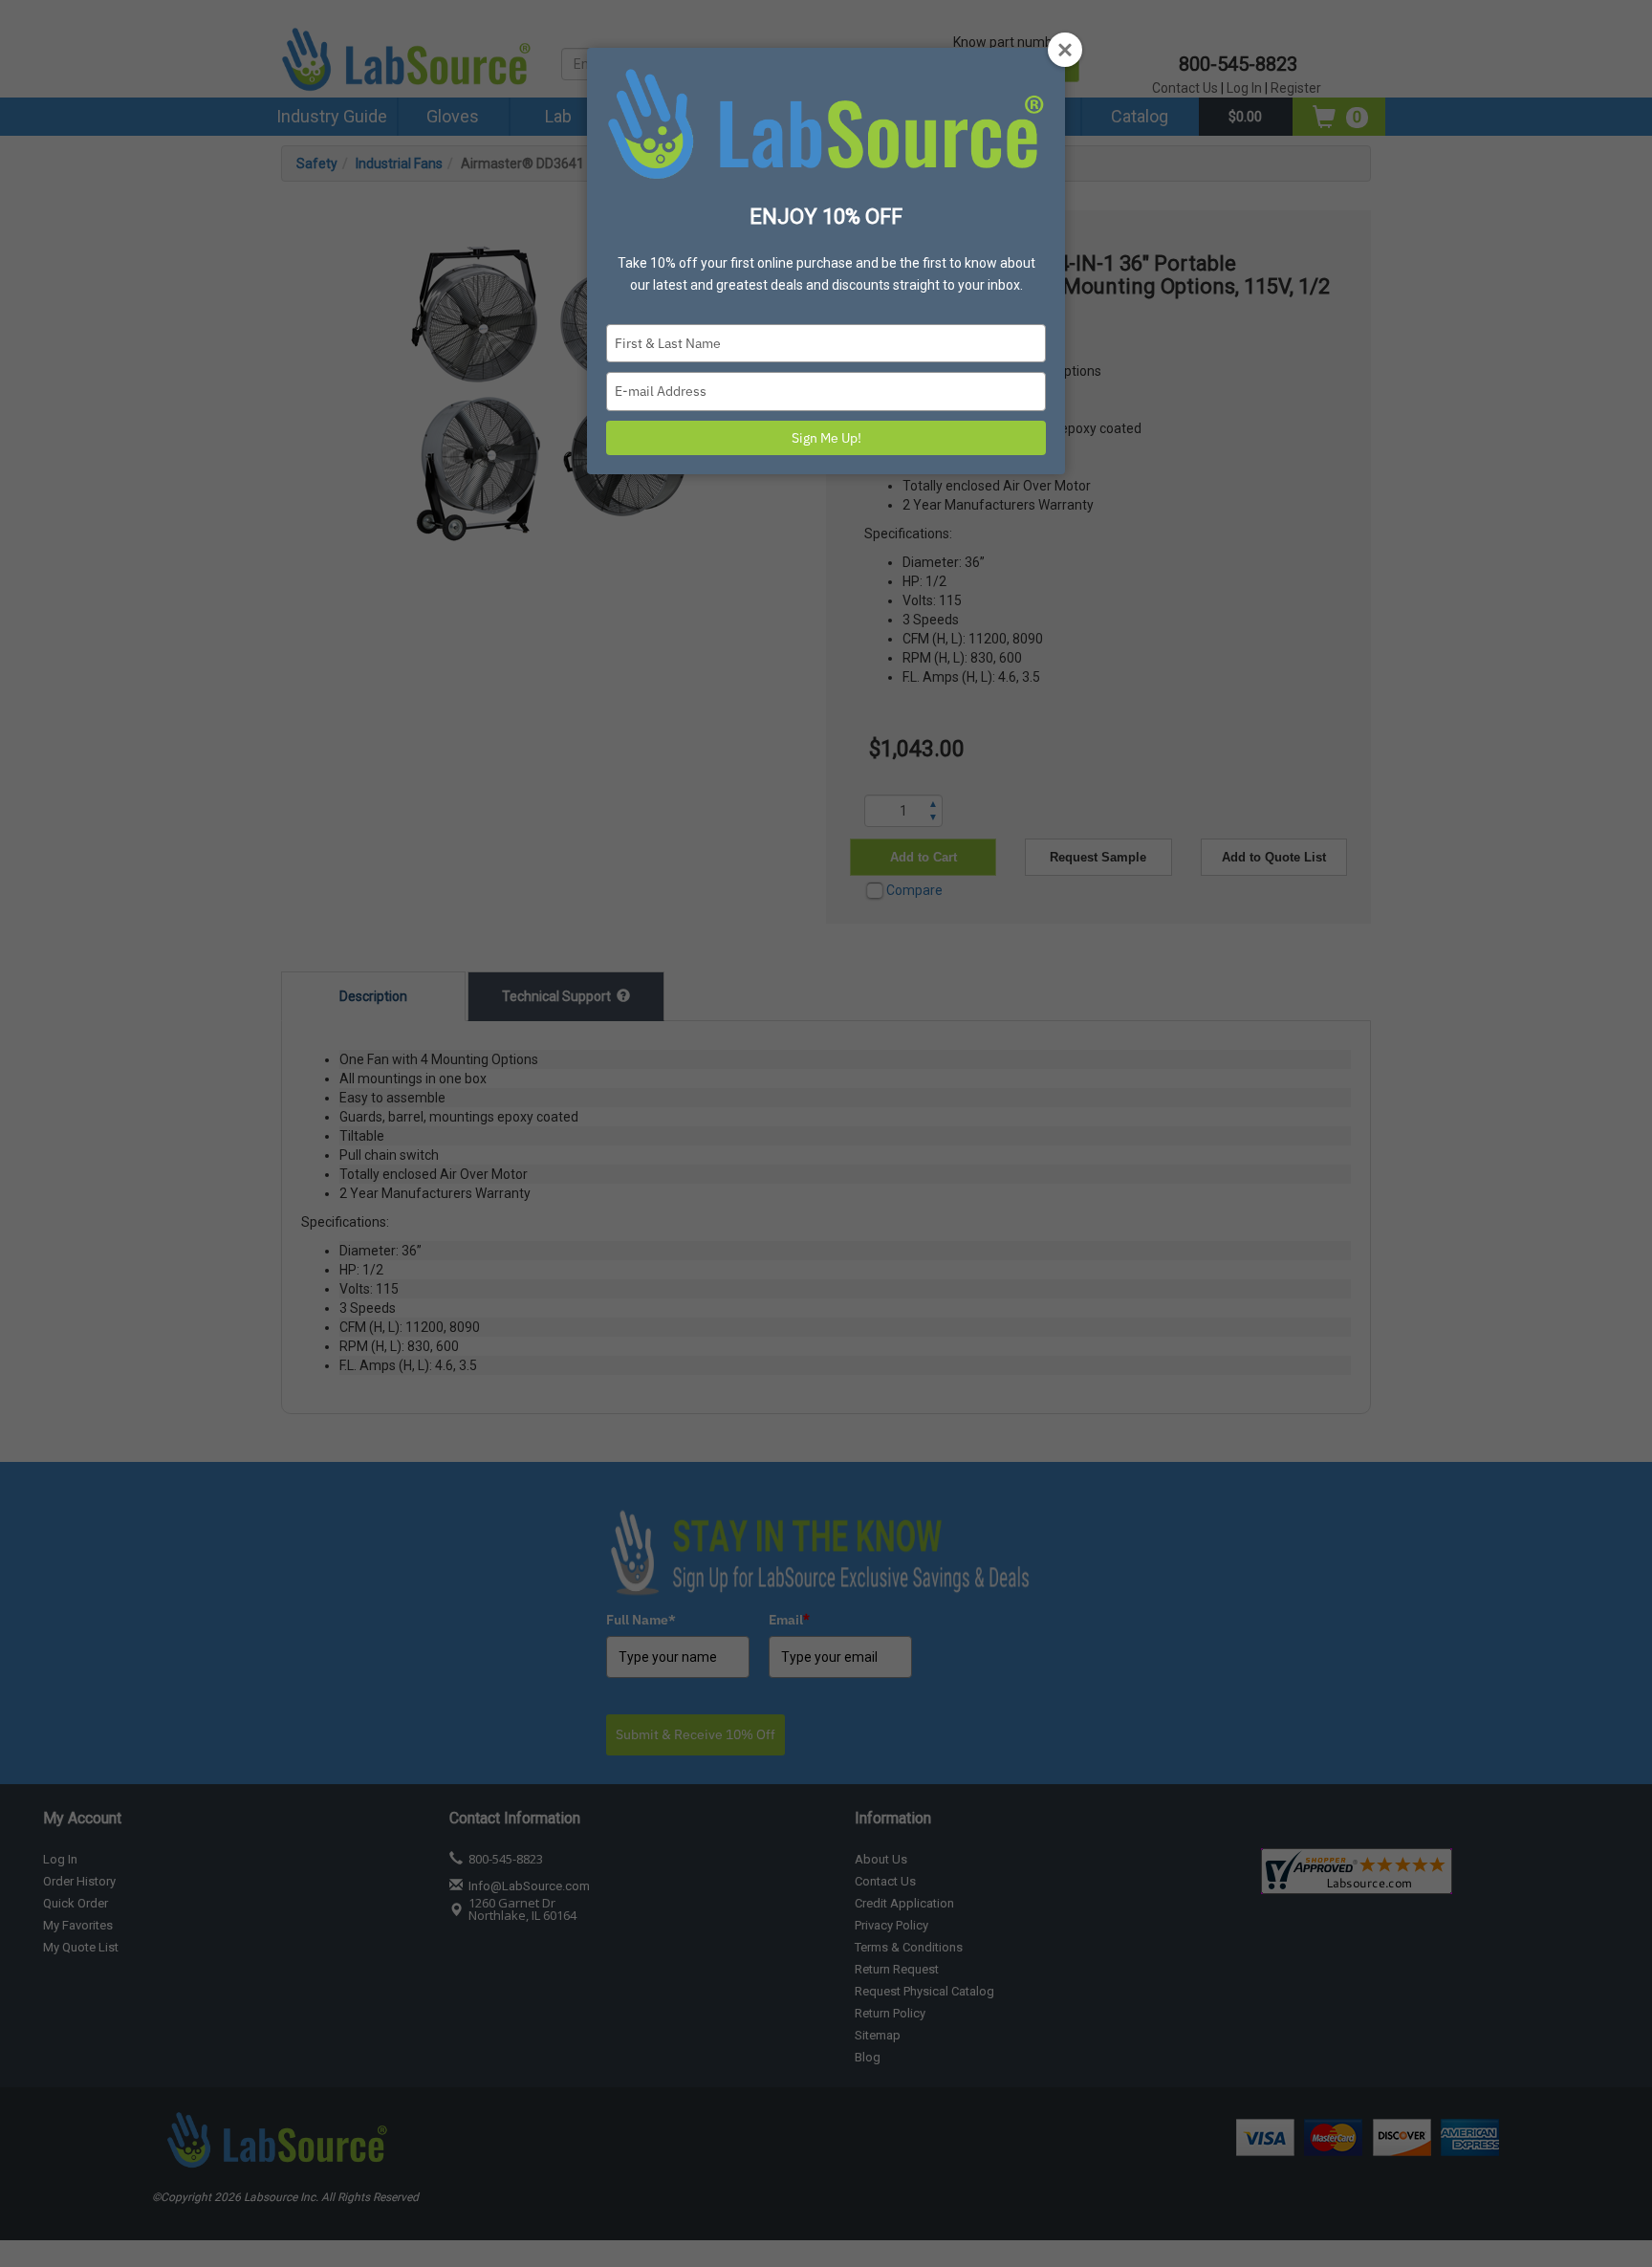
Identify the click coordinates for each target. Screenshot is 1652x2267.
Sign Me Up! (826, 438)
